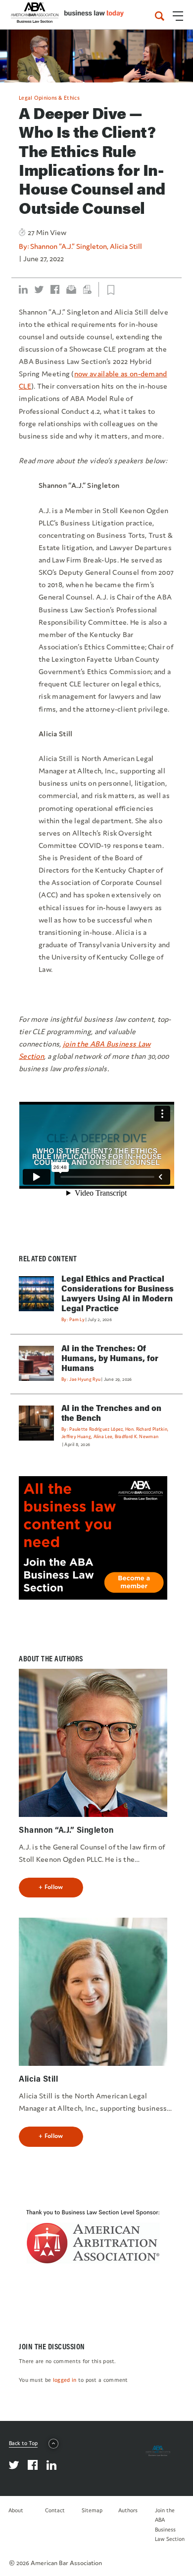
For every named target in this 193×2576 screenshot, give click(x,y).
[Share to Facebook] (55, 289)
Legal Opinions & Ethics (49, 98)
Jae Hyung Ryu (85, 1379)
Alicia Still (126, 246)
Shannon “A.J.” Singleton (69, 246)
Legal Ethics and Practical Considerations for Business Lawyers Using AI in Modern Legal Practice (118, 1293)
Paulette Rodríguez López (96, 1429)
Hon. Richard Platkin (146, 1429)
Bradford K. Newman (137, 1436)
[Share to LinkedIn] (23, 289)
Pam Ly (77, 1319)
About (16, 2510)
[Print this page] (87, 289)
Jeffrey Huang (76, 1436)
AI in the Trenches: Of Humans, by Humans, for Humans (110, 1358)
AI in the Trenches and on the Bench (111, 1413)
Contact (55, 2510)
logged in (65, 2380)
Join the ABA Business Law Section (170, 2525)
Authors (128, 2510)
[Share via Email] (71, 289)
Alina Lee (103, 1436)
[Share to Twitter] (39, 289)
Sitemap (92, 2510)
